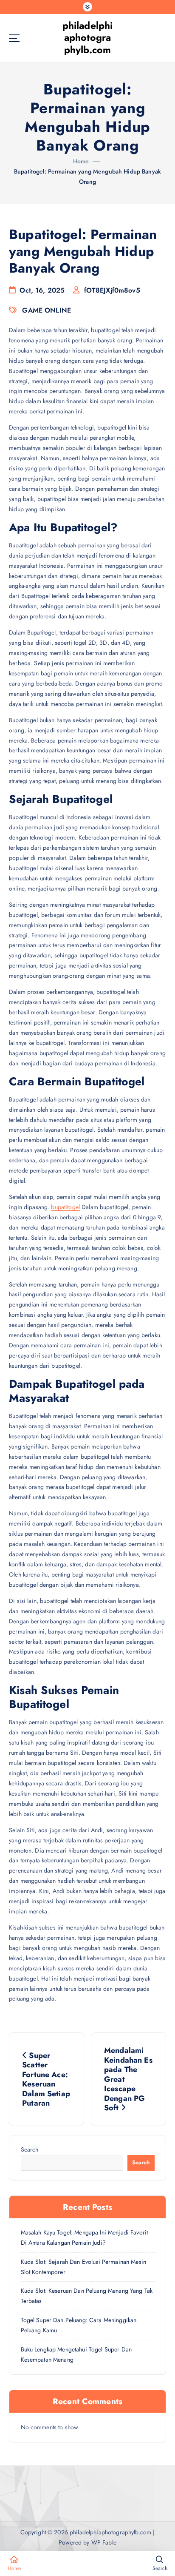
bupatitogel (65, 1207)
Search (30, 2149)
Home (81, 161)
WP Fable (104, 2542)
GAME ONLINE (47, 310)
